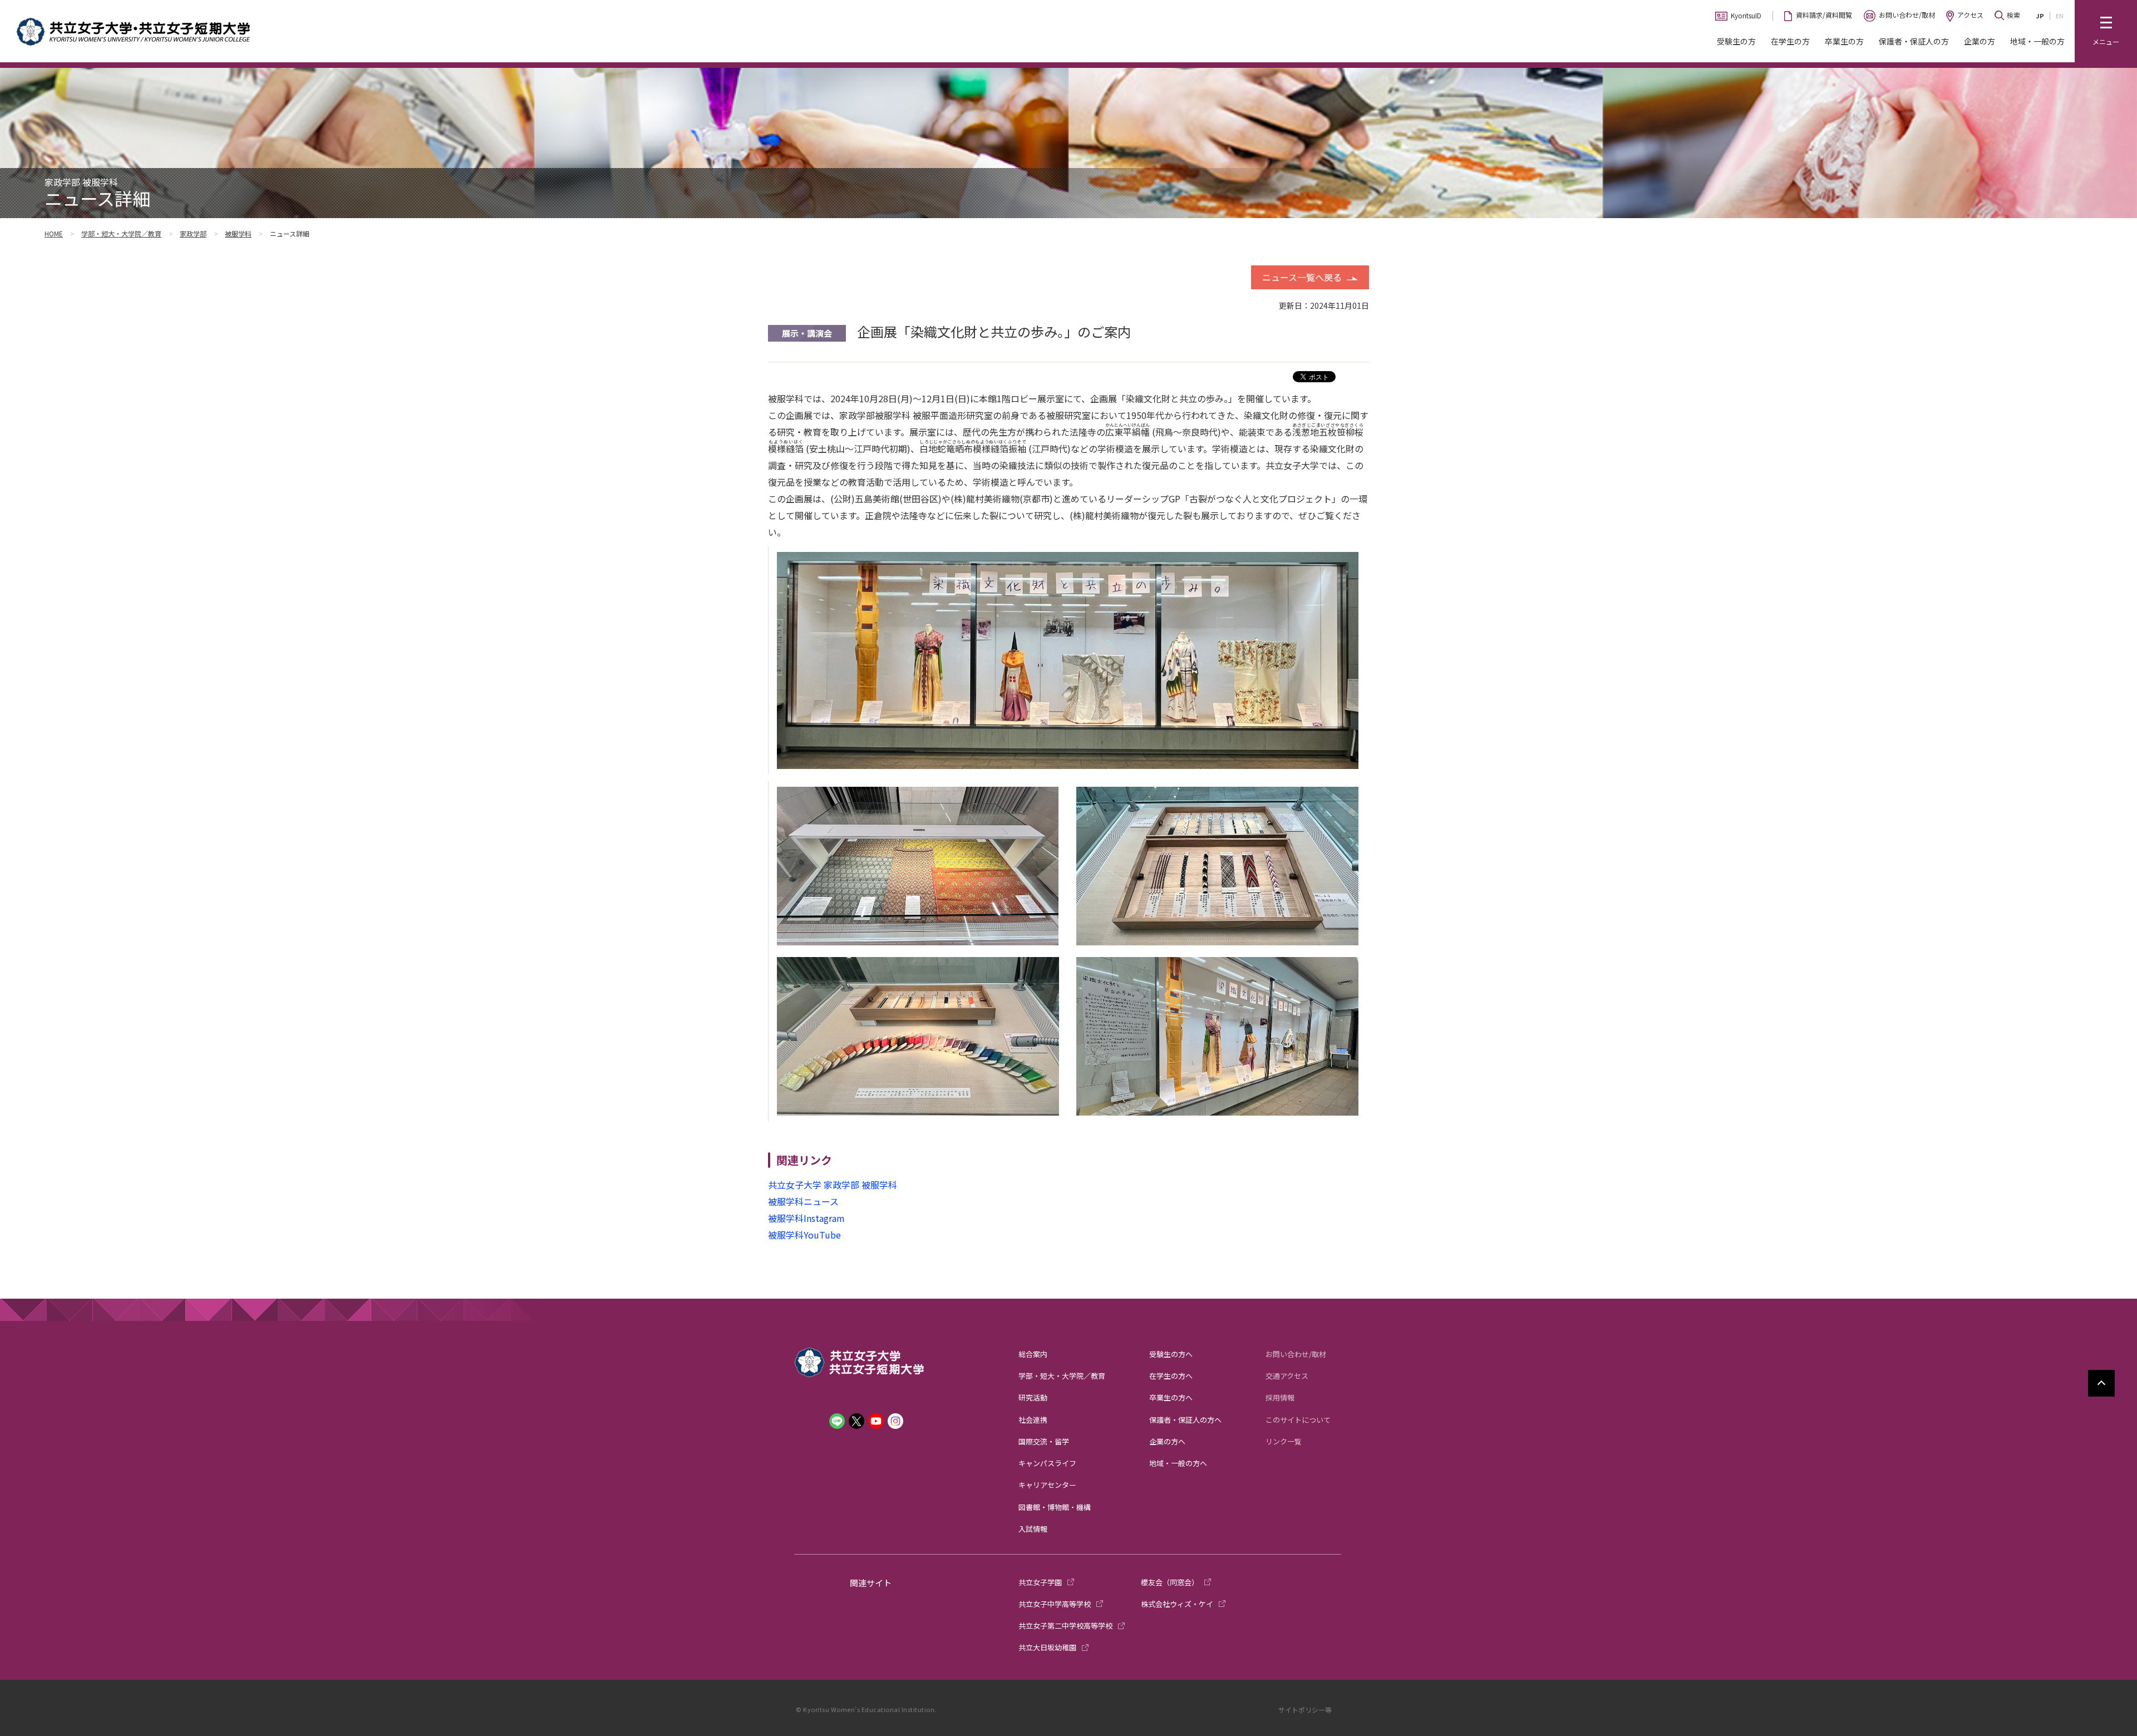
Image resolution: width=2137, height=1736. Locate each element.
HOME (54, 233)
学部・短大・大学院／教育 (121, 233)
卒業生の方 (1844, 41)
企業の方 (1980, 41)
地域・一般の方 (2037, 41)
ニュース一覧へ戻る (1302, 277)
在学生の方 (1790, 41)
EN (2060, 16)
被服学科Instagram (806, 1218)
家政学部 (193, 233)
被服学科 (238, 233)
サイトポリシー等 (1305, 1710)
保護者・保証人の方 (1914, 41)
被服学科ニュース (803, 1201)
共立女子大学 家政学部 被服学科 (833, 1185)
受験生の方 (1736, 41)
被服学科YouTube (804, 1235)
